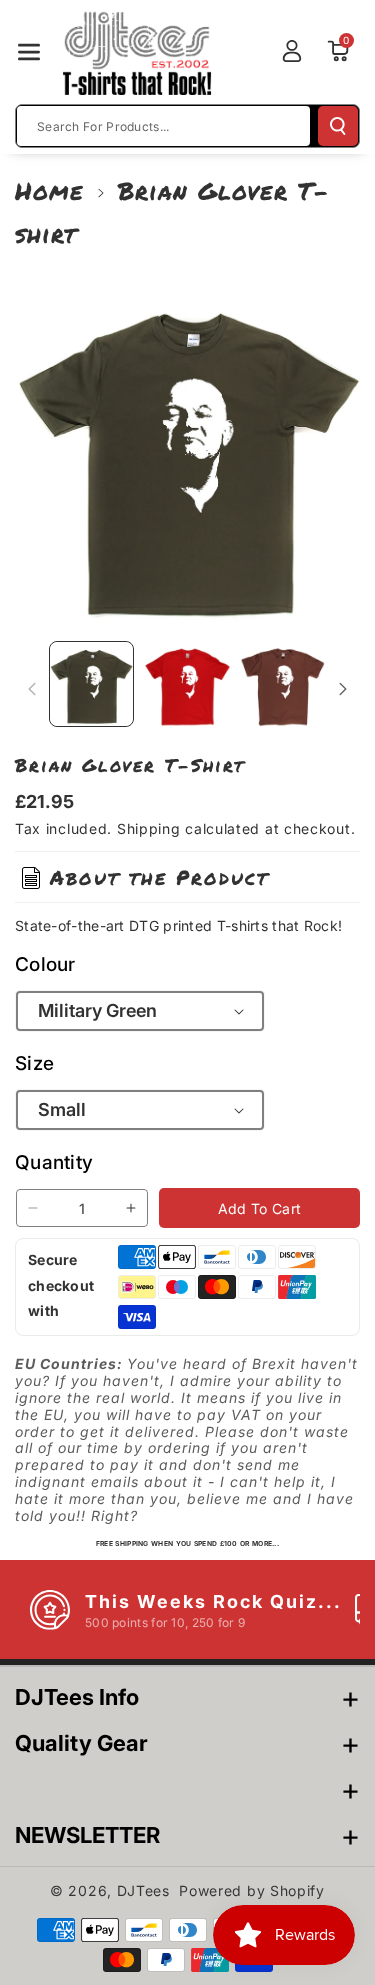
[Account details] (292, 51)
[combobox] (163, 126)
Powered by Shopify (252, 1890)
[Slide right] (343, 689)
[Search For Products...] (338, 126)
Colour (45, 964)
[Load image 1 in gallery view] (91, 683)
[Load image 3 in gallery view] (282, 683)
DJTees (143, 1890)
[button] (29, 52)
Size (34, 1063)
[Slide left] (32, 689)
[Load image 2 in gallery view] (186, 683)
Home (49, 190)
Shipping (149, 828)
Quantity (54, 1162)
